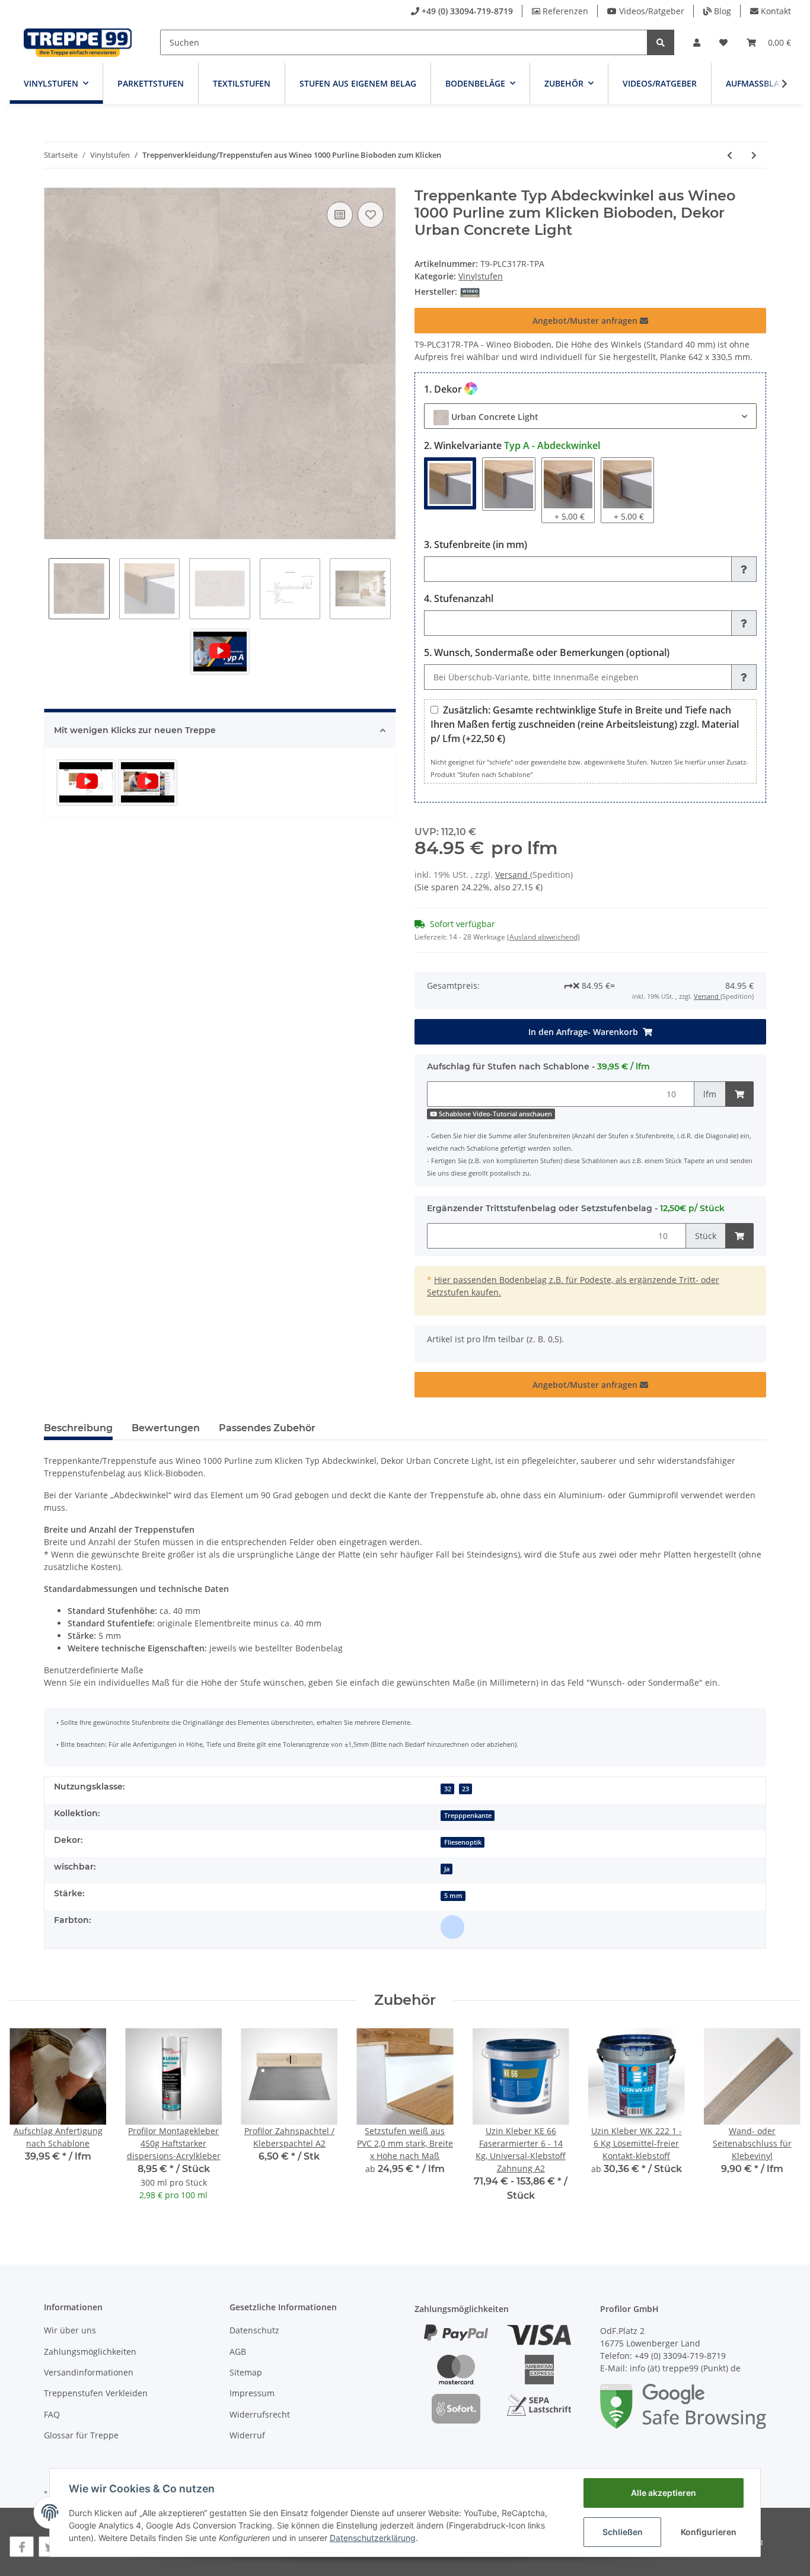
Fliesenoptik (463, 1842)
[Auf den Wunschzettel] (371, 215)
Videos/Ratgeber (652, 11)
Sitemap (246, 2372)
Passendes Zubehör (267, 1428)
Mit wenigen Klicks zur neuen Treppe (135, 730)
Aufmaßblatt (757, 83)
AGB (238, 2351)
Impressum (252, 2393)
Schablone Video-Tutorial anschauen (495, 1114)
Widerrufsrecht (260, 2414)
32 (448, 1789)
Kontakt (776, 11)
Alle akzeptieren (664, 2493)
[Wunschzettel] (723, 42)
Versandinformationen (89, 2372)
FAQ (52, 2414)
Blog (723, 11)
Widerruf (247, 2435)
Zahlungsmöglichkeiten (90, 2351)
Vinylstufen (481, 276)
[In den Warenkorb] (739, 1094)
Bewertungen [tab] (166, 1428)
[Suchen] (661, 42)
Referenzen (565, 11)
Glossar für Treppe (81, 2435)
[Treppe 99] (78, 42)
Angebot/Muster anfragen (586, 321)
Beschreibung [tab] (78, 1428)
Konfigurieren (709, 2532)
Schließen (623, 2532)
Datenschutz (254, 2330)
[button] (697, 42)
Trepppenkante (468, 1816)
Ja (447, 1869)
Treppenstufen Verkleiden (96, 2393)
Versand (513, 875)
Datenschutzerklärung (373, 2538)
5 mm (453, 1896)
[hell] (452, 1927)
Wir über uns (70, 2330)
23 (465, 1789)
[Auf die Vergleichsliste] (340, 215)
